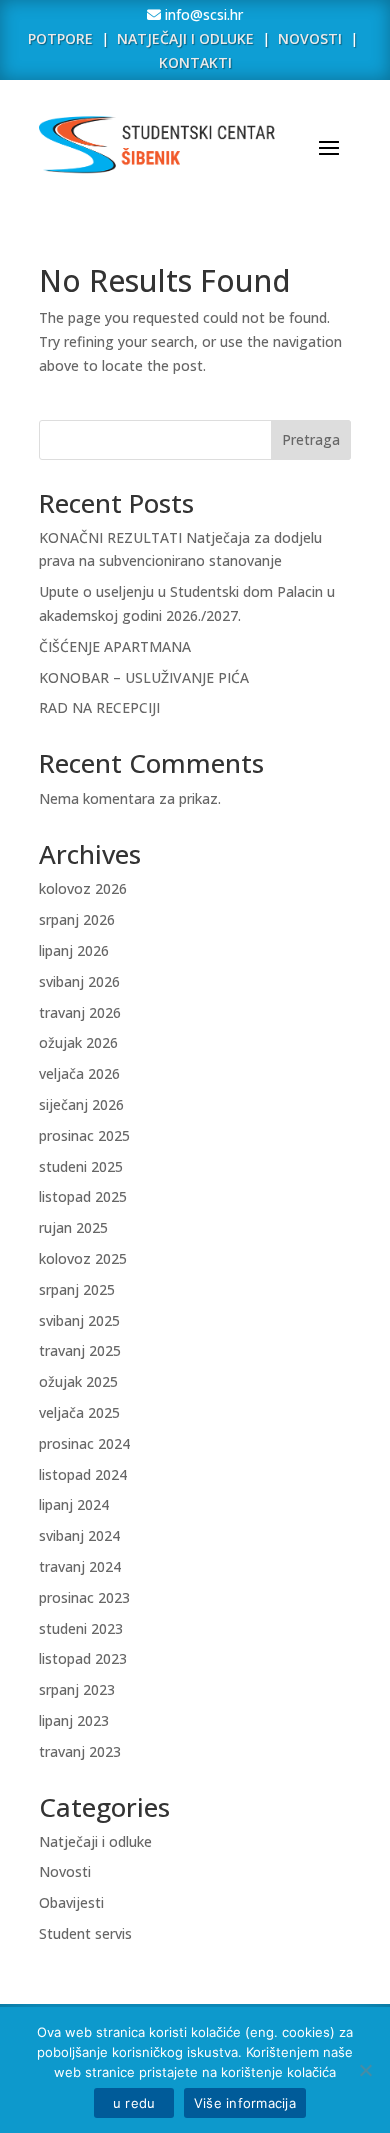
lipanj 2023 (74, 1720)
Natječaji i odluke (95, 1841)
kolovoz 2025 (83, 1258)
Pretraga (311, 439)
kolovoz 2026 (83, 888)
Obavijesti (71, 1902)
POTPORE (60, 38)
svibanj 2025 (79, 1320)
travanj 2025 (80, 1350)
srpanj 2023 (77, 1689)
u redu (134, 2103)
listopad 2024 (83, 1474)
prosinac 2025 (84, 1135)
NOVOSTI (312, 38)
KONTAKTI (195, 62)
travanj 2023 (80, 1751)
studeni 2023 (81, 1628)
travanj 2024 (80, 1566)
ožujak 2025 (78, 1381)
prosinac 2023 (84, 1597)
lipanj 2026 (74, 950)
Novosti (65, 1871)
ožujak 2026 (78, 1042)
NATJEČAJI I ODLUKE (185, 38)
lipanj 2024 (74, 1504)
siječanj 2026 (81, 1104)
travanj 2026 (80, 1012)
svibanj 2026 (79, 981)
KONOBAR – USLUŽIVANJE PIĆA (144, 677)
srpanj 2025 (77, 1289)
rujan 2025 (73, 1227)
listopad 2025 (83, 1196)
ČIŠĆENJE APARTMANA (115, 646)
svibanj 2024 (79, 1535)
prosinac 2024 (84, 1443)
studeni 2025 (81, 1166)
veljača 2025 (79, 1412)
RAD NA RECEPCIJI (99, 707)
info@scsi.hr (202, 14)
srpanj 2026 (77, 919)
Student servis (85, 1933)
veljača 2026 (79, 1073)
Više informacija (245, 2103)
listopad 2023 (83, 1658)
